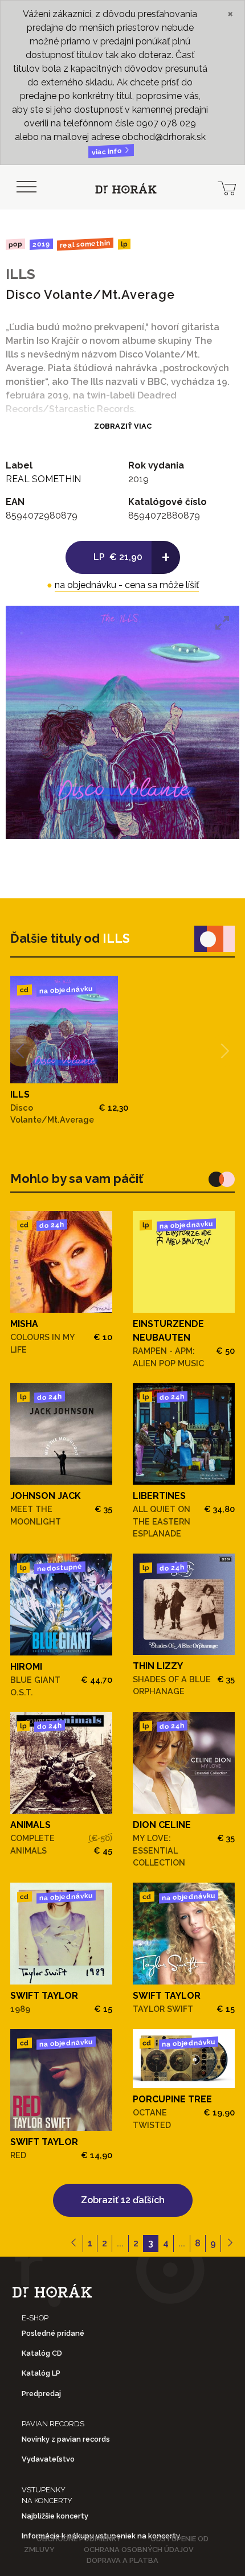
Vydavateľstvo (48, 2459)
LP (124, 245)
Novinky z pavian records (66, 2439)
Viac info (108, 152)
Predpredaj (41, 2394)
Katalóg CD (42, 2353)
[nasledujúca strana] (230, 2244)
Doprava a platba (122, 2560)
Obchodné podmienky (79, 2539)
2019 (41, 244)
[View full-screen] (222, 623)
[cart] (227, 187)
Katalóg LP (41, 2373)
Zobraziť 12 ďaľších (123, 2200)
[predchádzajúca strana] (74, 2244)
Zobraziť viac (123, 426)
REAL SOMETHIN (85, 245)
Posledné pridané (53, 2333)
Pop (15, 244)
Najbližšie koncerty (55, 2516)
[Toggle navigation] (26, 187)
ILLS (21, 274)
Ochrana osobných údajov (139, 2550)
